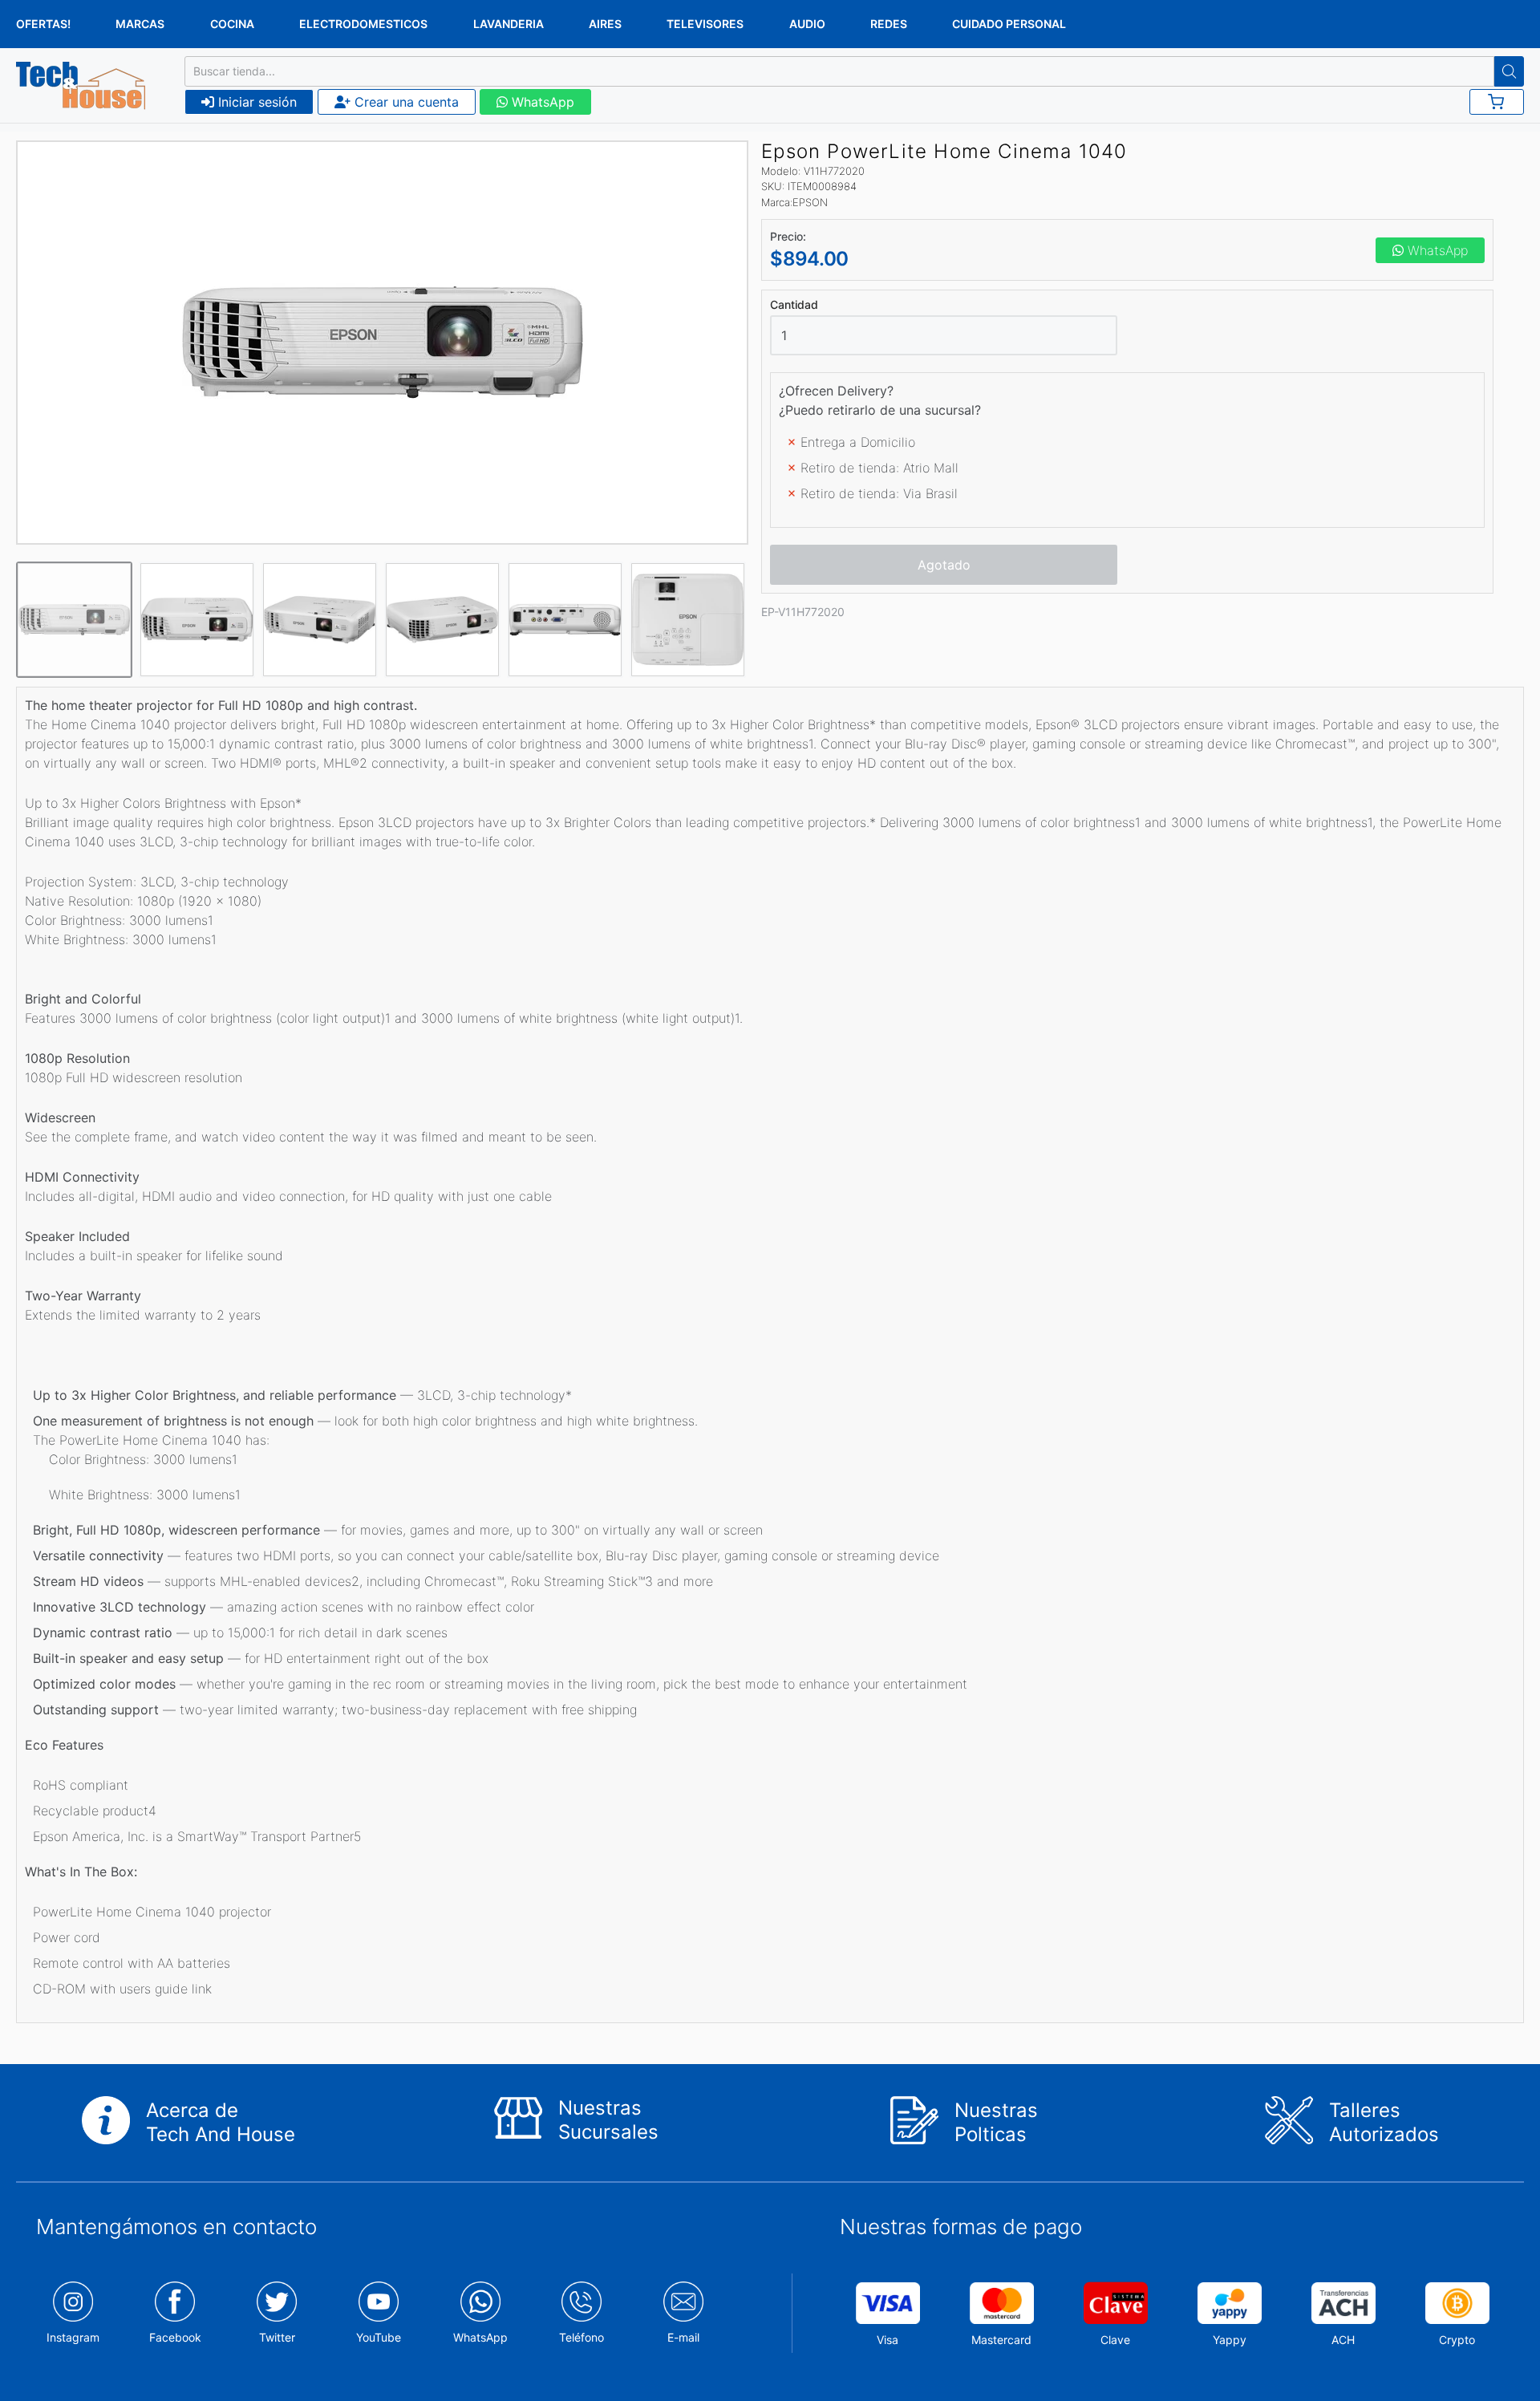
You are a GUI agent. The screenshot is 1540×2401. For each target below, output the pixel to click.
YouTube (379, 2337)
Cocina (232, 24)
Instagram (73, 2337)
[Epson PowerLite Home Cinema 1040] (383, 343)
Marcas (140, 24)
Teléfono (582, 2337)
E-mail (683, 2337)
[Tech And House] (81, 86)
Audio (807, 24)
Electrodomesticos (363, 24)
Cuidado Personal (1009, 24)
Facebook (175, 2337)
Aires (605, 24)
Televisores (705, 24)
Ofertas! (43, 24)
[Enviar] (1509, 71)
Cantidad (794, 305)
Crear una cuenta (405, 102)
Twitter (277, 2337)
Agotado (944, 565)
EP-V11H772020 (803, 612)
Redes (889, 24)
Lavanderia (509, 24)
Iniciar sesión (255, 102)
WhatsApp (541, 102)
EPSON (810, 202)
